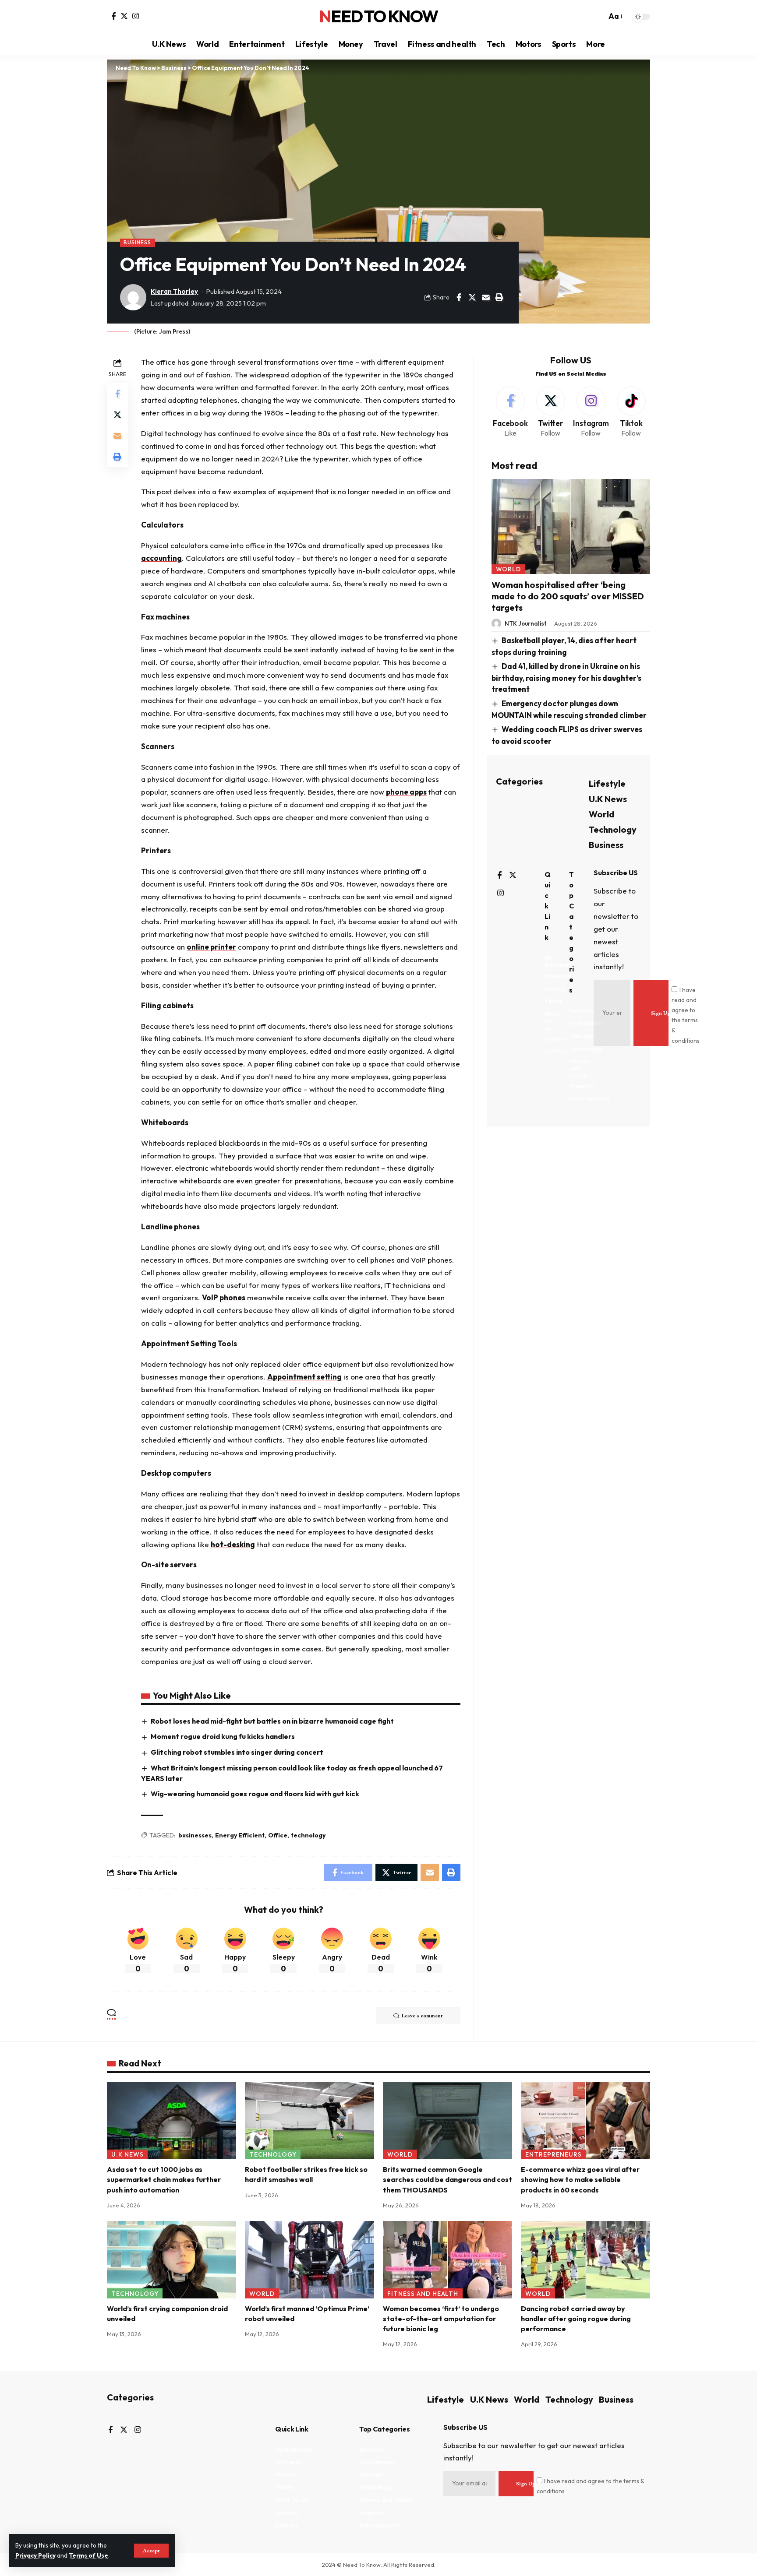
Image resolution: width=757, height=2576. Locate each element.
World (509, 569)
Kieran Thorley (174, 291)
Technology (613, 829)
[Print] (499, 297)
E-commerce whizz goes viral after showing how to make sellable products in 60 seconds (580, 2179)
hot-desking (233, 1544)
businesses (195, 1835)
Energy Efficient (240, 1835)
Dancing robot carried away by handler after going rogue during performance (576, 2319)
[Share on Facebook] (459, 297)
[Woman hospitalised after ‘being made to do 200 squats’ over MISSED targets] (571, 526)
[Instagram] (136, 16)
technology (308, 1835)
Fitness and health (423, 2294)
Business (137, 242)
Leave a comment (422, 2016)
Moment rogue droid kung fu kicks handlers (223, 1736)
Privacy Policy (35, 2555)
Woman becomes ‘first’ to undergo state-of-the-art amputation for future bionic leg (441, 2319)
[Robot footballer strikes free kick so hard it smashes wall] (310, 2120)
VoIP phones (224, 1297)
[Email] (486, 297)
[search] (598, 17)
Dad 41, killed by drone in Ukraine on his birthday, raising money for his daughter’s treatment (566, 678)
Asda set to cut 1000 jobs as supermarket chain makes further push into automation (164, 2179)
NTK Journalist (526, 623)
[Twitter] (124, 16)
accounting (161, 558)
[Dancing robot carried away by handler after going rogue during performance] (585, 2260)
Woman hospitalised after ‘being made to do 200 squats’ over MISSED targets (568, 596)
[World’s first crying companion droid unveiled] (172, 2260)
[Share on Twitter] (472, 297)
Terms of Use (88, 2555)
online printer (211, 947)
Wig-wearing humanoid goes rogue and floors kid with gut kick (255, 1794)
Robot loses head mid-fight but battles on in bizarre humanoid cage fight (272, 1721)
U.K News (608, 799)
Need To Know (378, 17)
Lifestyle (607, 783)
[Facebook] (114, 16)
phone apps (406, 792)
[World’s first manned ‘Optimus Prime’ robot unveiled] (310, 2260)
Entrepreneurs (554, 2154)
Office (278, 1835)
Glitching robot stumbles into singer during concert (237, 1752)
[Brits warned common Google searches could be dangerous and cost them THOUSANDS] (447, 2120)
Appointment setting (304, 1377)
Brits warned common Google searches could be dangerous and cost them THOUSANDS (447, 2179)
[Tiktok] (631, 413)
